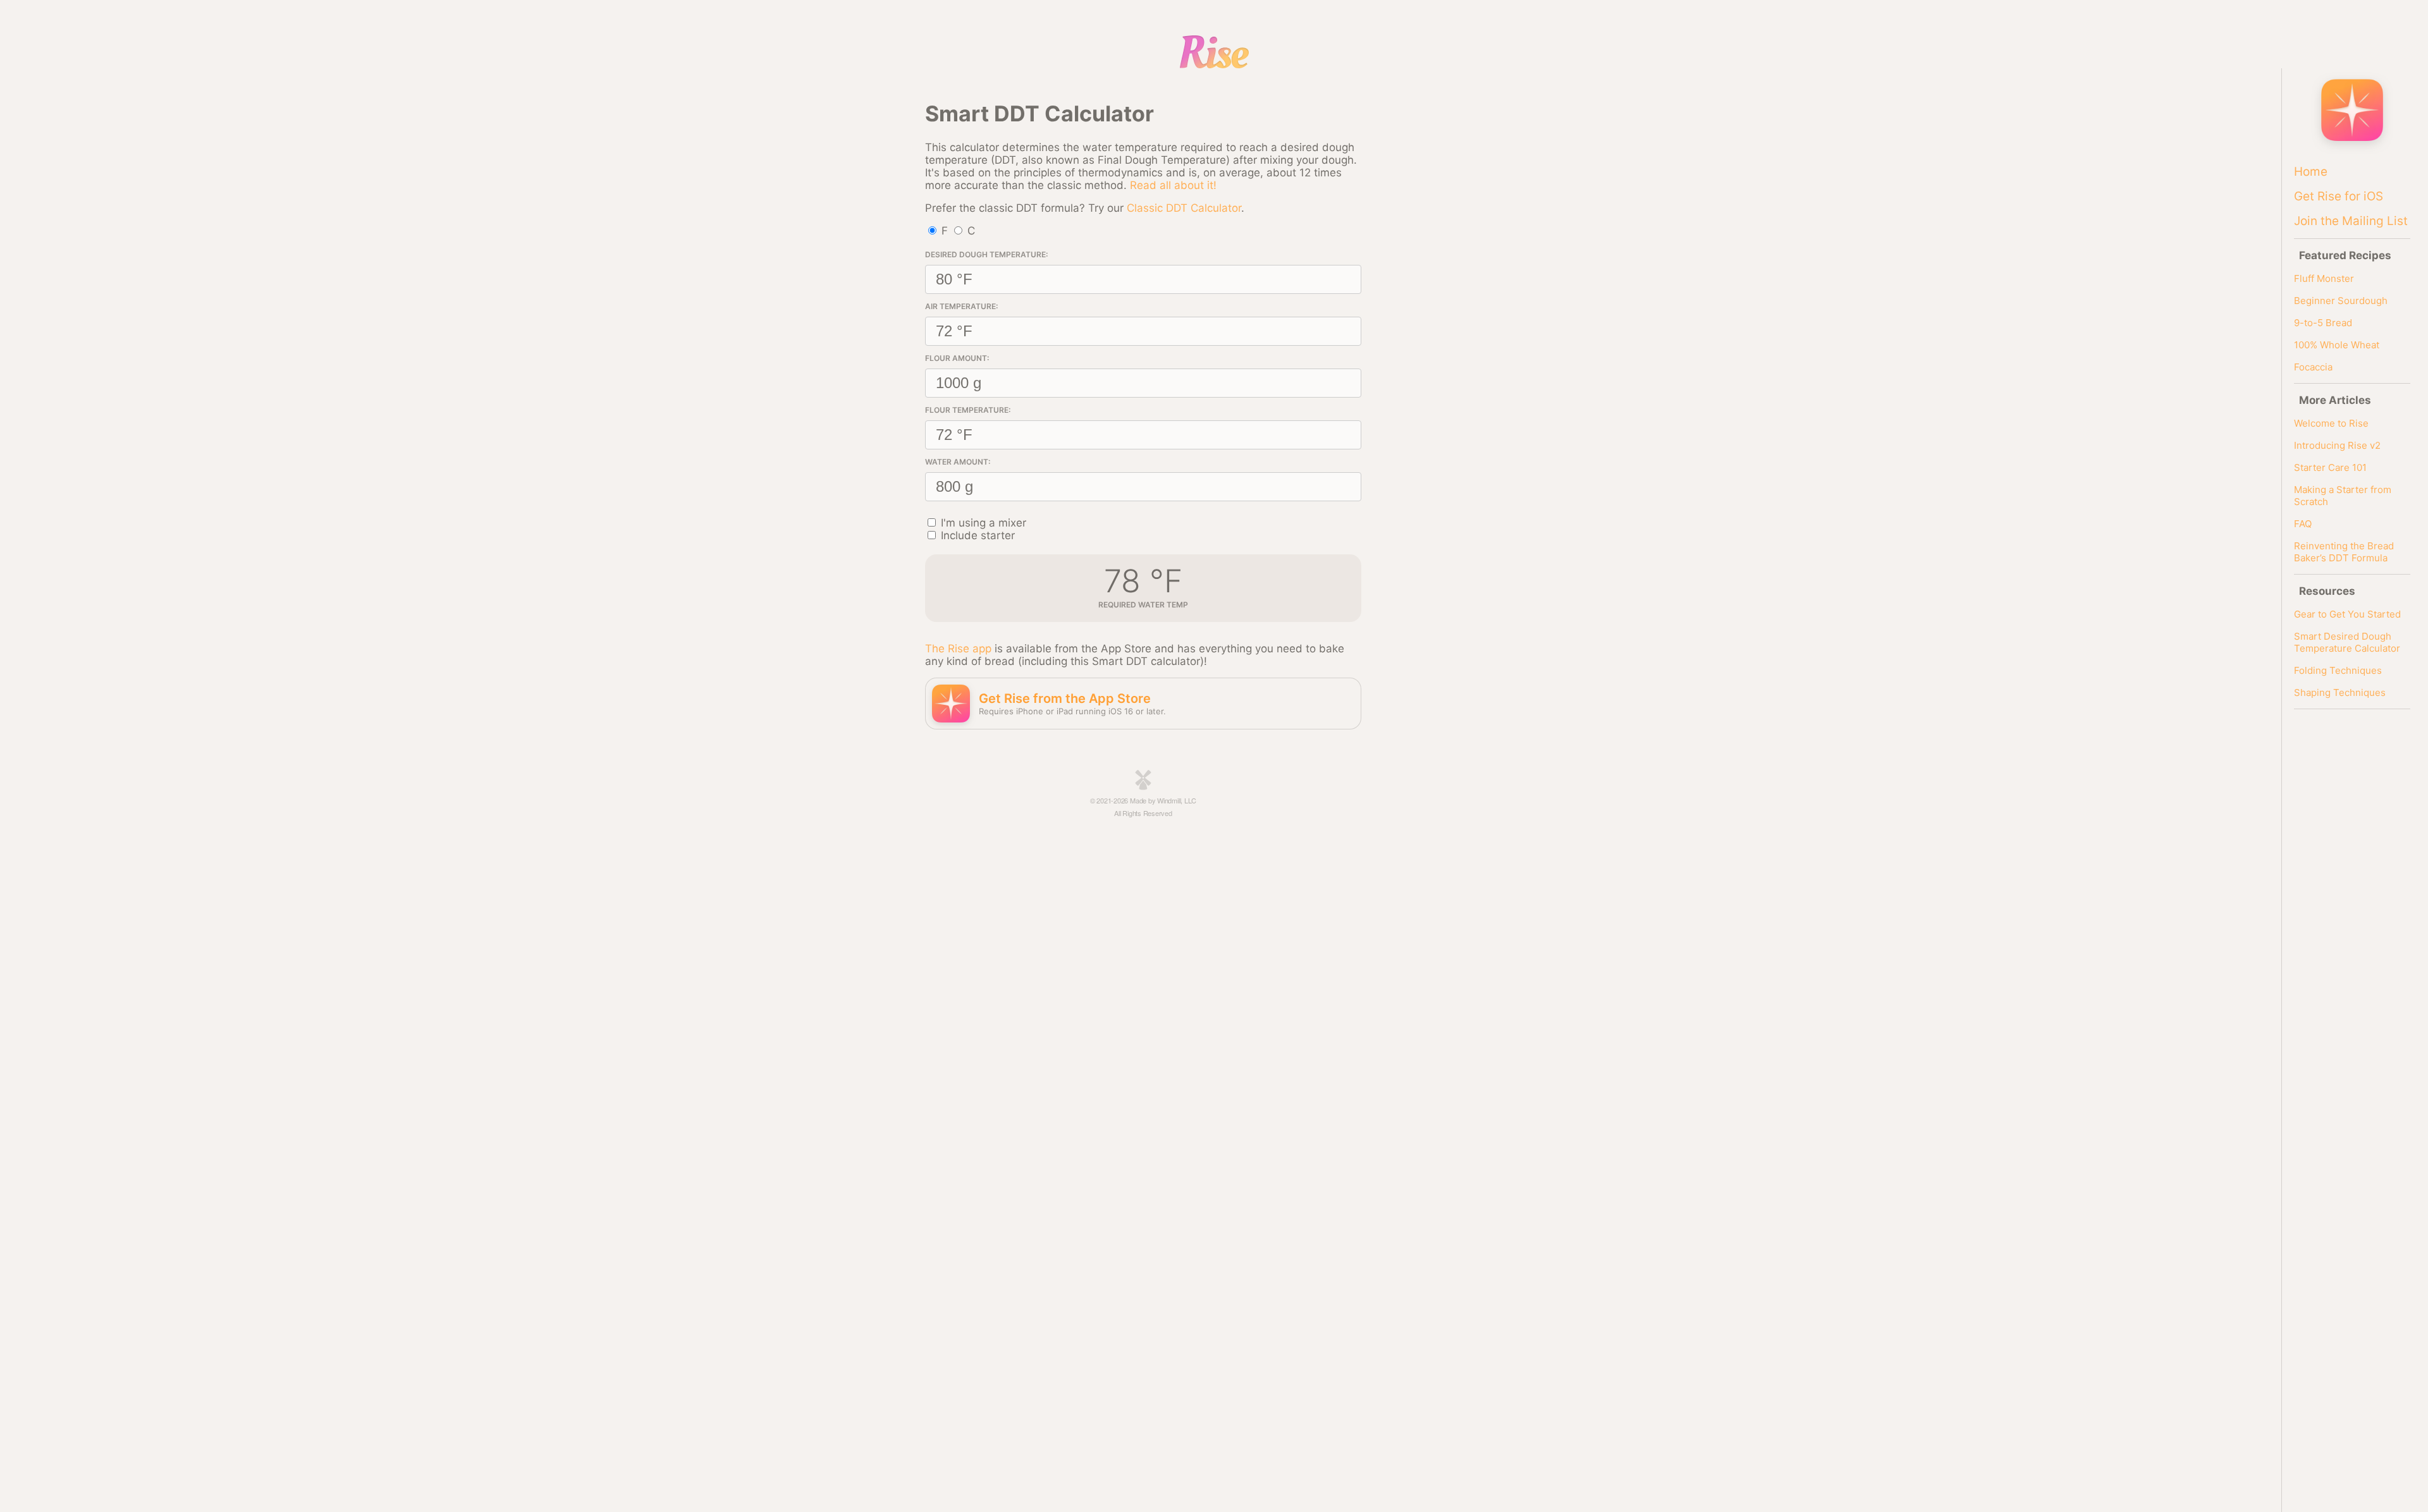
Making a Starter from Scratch (2343, 496)
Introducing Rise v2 (2337, 445)
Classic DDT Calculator (1184, 208)
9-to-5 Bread (2323, 323)
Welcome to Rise (2331, 423)
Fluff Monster (2324, 278)
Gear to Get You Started (2347, 614)
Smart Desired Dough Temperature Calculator (2347, 642)
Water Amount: (958, 462)
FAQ (2303, 524)
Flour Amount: (957, 358)
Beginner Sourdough (2341, 301)
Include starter (978, 535)
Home (2311, 172)
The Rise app (958, 649)
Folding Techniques (2338, 670)
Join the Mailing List (2351, 221)
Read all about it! (1173, 185)
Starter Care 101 (2330, 467)
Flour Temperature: (968, 410)
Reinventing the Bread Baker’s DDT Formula (2344, 552)
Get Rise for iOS (2339, 196)
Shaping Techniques (2340, 692)
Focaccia (2313, 367)
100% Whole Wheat (2337, 345)
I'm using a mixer (984, 523)
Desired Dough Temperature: (986, 254)
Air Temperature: (961, 306)
